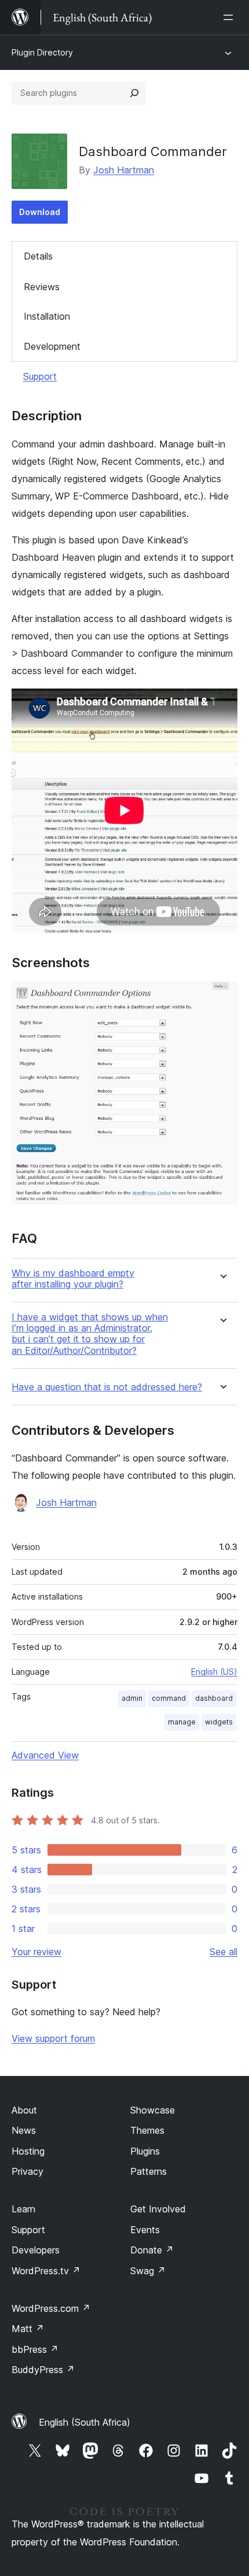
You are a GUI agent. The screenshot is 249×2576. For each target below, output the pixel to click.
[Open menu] (230, 17)
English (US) (214, 1672)
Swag (148, 2271)
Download (40, 212)
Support (40, 376)
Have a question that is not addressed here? (107, 1387)
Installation (47, 316)
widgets (219, 1722)
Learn (23, 2209)
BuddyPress (43, 2370)
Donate (152, 2250)
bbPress (35, 2349)
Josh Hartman (124, 170)
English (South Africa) (85, 2422)
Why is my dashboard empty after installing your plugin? (73, 1279)
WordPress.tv (46, 2271)
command (169, 1698)
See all (224, 1952)
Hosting (28, 2151)
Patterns (149, 2171)
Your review (36, 1952)
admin (132, 1698)
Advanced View (45, 1755)
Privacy (28, 2171)
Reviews (42, 287)
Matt (28, 2329)
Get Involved (158, 2209)
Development (52, 346)
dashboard (214, 1698)
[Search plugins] (134, 93)
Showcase (153, 2110)
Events (145, 2230)
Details (38, 256)
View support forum (53, 2038)
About (24, 2110)
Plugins (145, 2151)
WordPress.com (51, 2308)
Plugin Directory (42, 52)
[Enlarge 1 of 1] (222, 997)
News (24, 2130)
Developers (36, 2250)
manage (182, 1722)
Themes (147, 2130)
